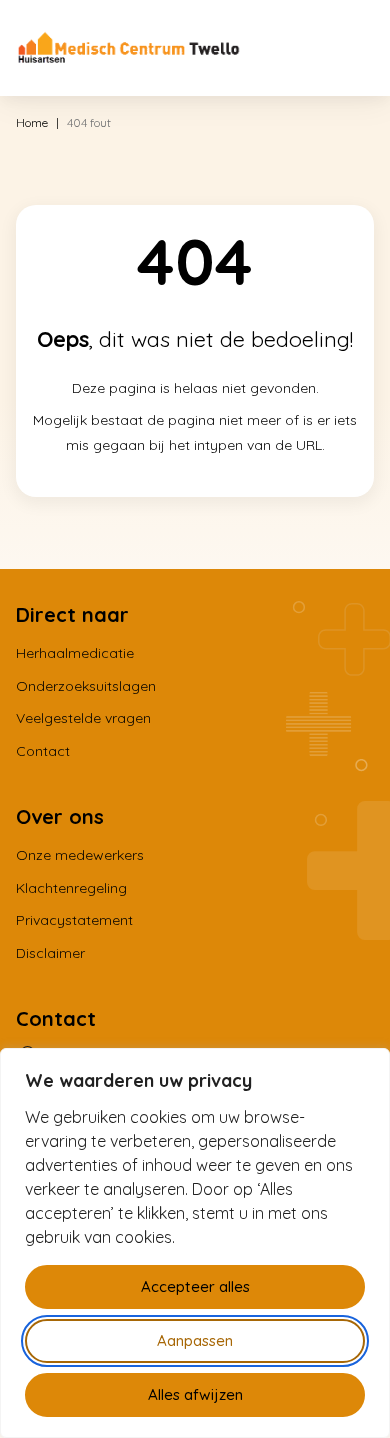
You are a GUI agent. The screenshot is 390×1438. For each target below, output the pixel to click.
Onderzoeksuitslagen (86, 686)
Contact (43, 751)
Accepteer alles (195, 1286)
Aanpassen (195, 1340)
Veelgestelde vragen (83, 718)
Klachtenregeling (71, 888)
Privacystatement (74, 920)
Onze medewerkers (80, 855)
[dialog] (195, 1243)
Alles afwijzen (195, 1394)
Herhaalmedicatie (75, 653)
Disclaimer (50, 953)
